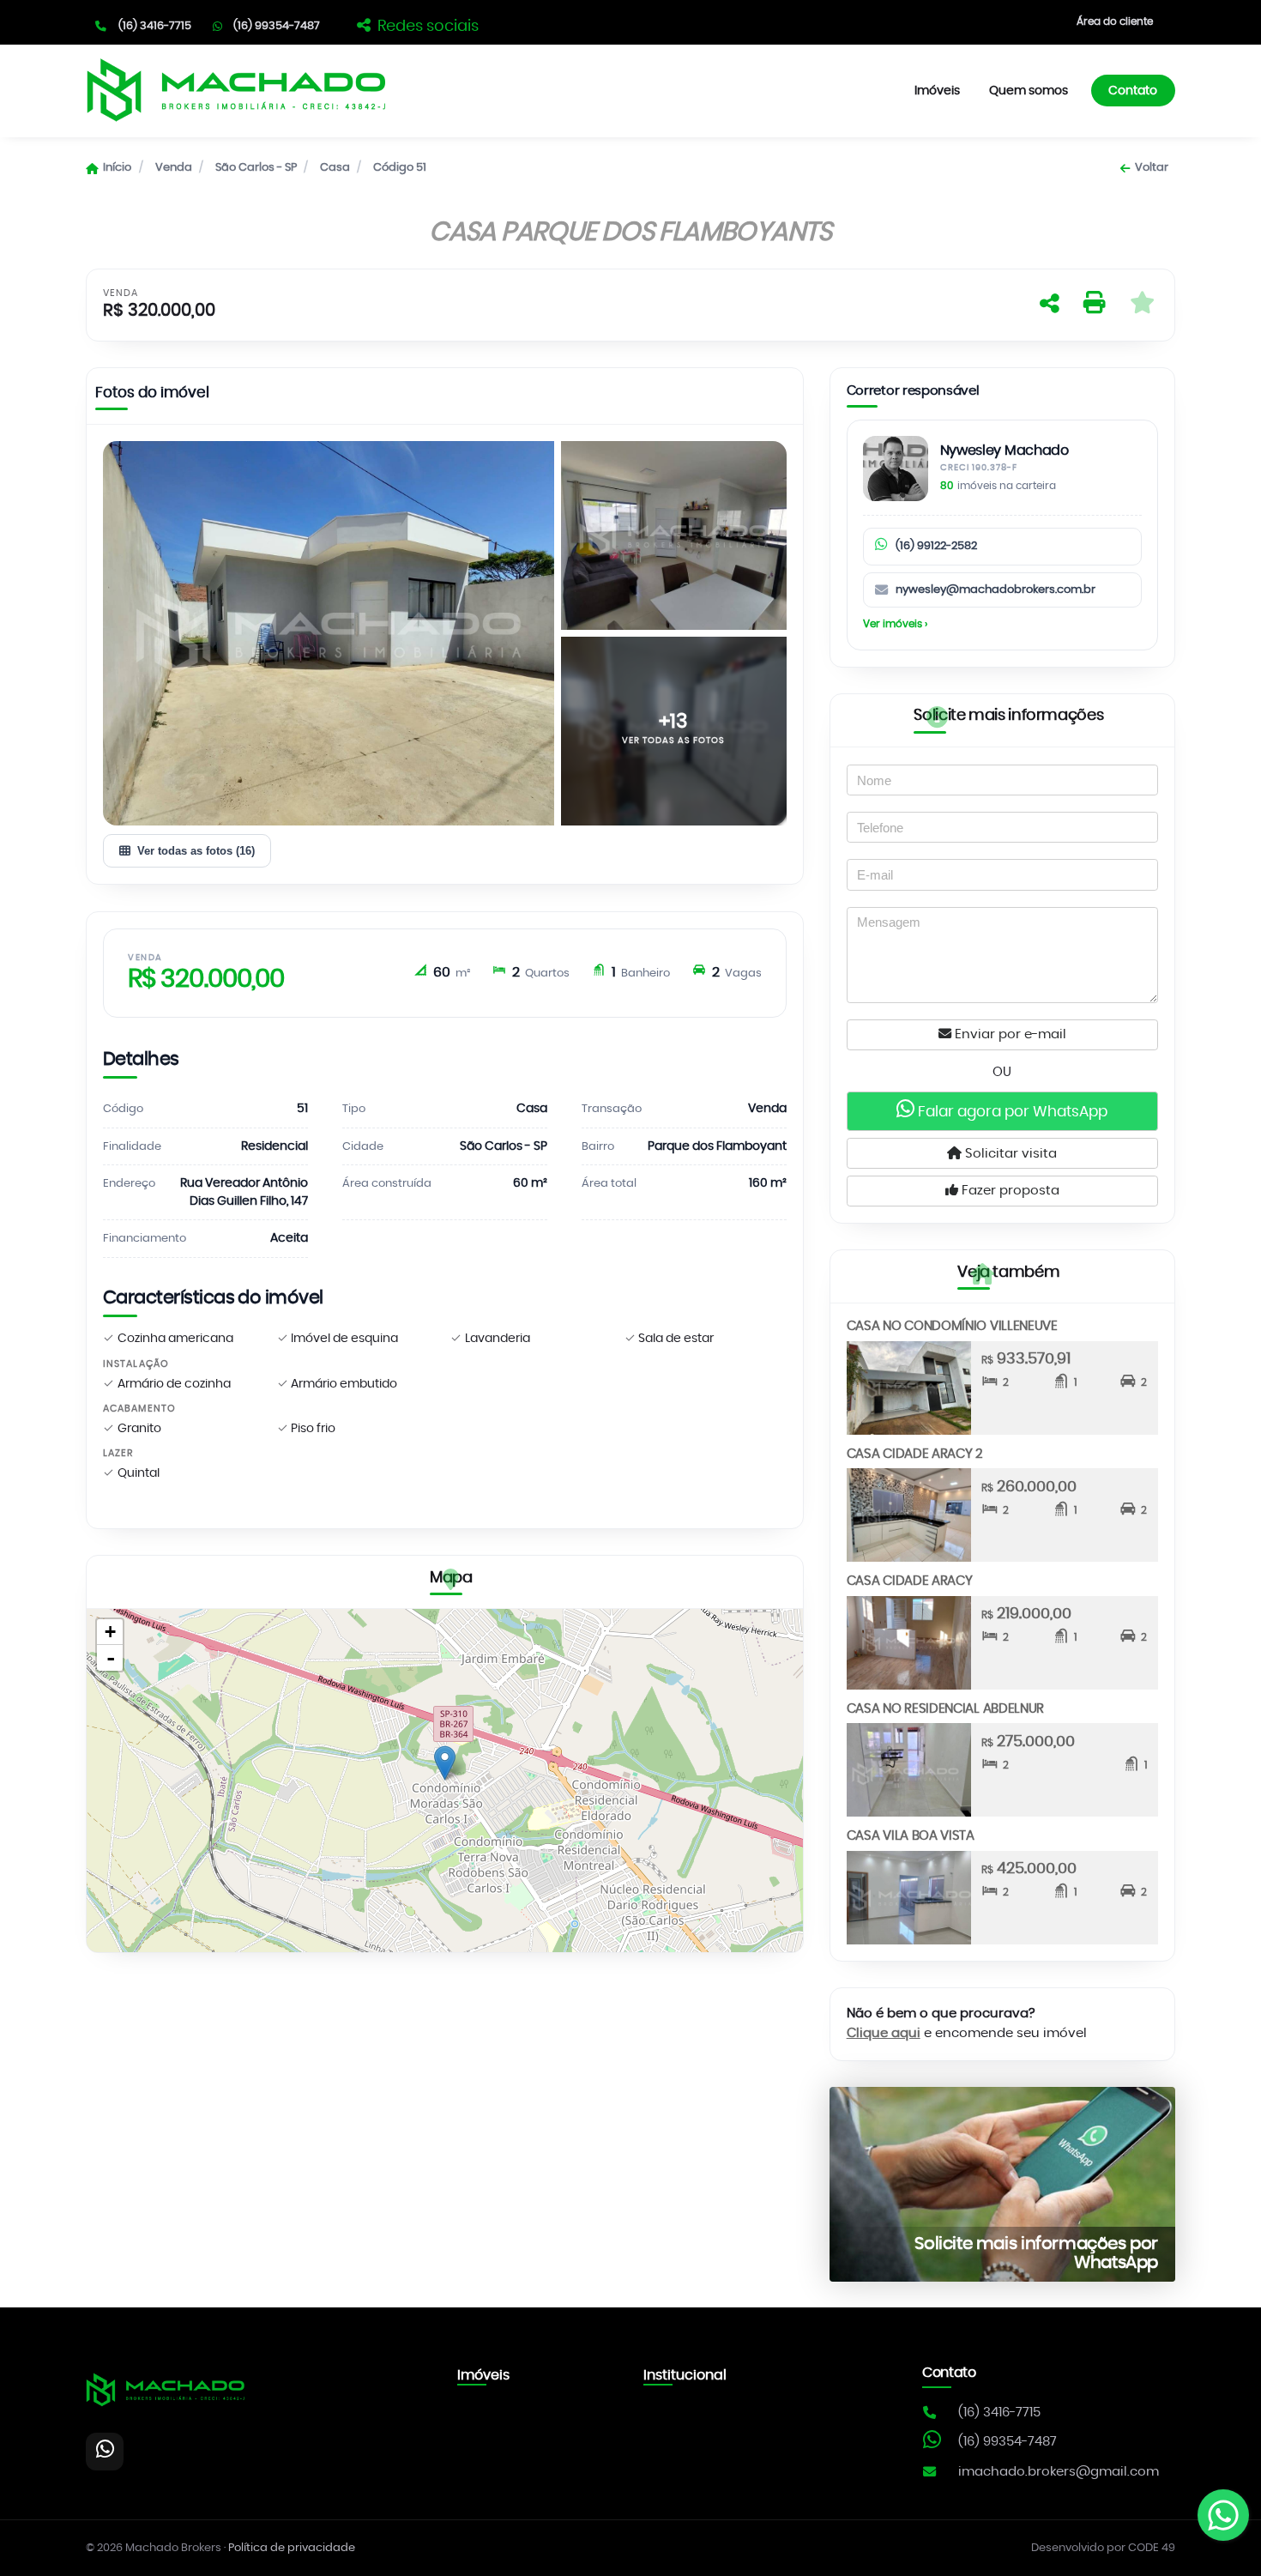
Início (117, 168)
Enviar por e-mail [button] (1009, 1034)
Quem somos (1029, 91)
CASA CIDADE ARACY (910, 1581)
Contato (1133, 91)
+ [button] (110, 1632)
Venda (174, 168)
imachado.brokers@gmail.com (1059, 2472)
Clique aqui (884, 2033)
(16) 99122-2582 (936, 546)
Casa (335, 168)
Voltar (1151, 168)
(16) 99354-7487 (277, 26)
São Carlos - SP (256, 168)
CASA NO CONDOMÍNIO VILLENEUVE (952, 1326)
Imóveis (937, 91)
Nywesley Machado (1005, 451)
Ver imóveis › (895, 624)
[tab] (152, 396)
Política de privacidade (292, 2548)
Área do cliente (1115, 21)
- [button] (111, 1658)
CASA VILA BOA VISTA (911, 1836)
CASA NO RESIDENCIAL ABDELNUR (946, 1709)
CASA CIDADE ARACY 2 (915, 1454)
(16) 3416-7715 (155, 26)
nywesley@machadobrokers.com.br (996, 590)
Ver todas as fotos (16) (196, 851)
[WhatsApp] (105, 2452)
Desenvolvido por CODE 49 (1103, 2548)
